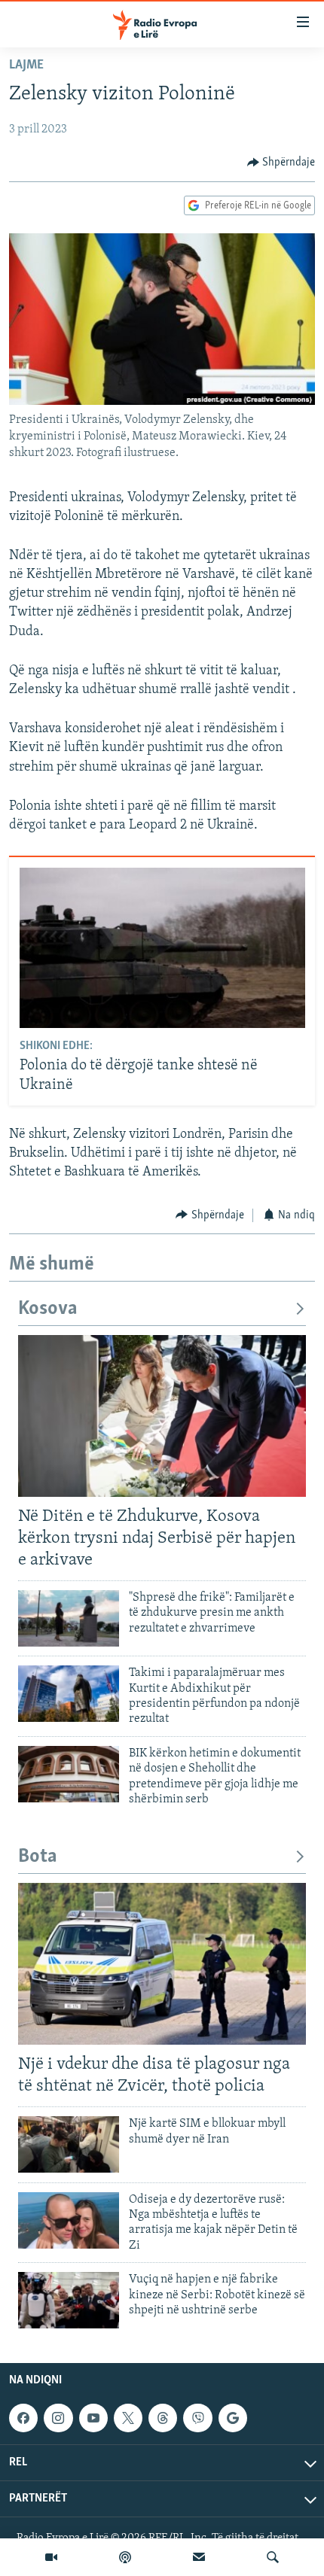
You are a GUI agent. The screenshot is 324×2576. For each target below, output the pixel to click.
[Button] (281, 163)
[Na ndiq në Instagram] (58, 2418)
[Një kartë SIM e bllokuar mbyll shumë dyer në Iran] (69, 2144)
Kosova (48, 1309)
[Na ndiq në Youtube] (93, 2418)
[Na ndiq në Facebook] (23, 2418)
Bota (38, 1857)
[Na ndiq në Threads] (163, 2418)
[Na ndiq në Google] (233, 2418)
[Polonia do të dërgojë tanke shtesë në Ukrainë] (162, 948)
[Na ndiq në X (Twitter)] (128, 2418)
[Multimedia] (51, 2557)
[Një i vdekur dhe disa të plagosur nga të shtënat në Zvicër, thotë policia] (162, 1964)
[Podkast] (125, 2557)
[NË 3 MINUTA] (199, 2557)
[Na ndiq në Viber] (197, 2418)
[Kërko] (273, 2557)
